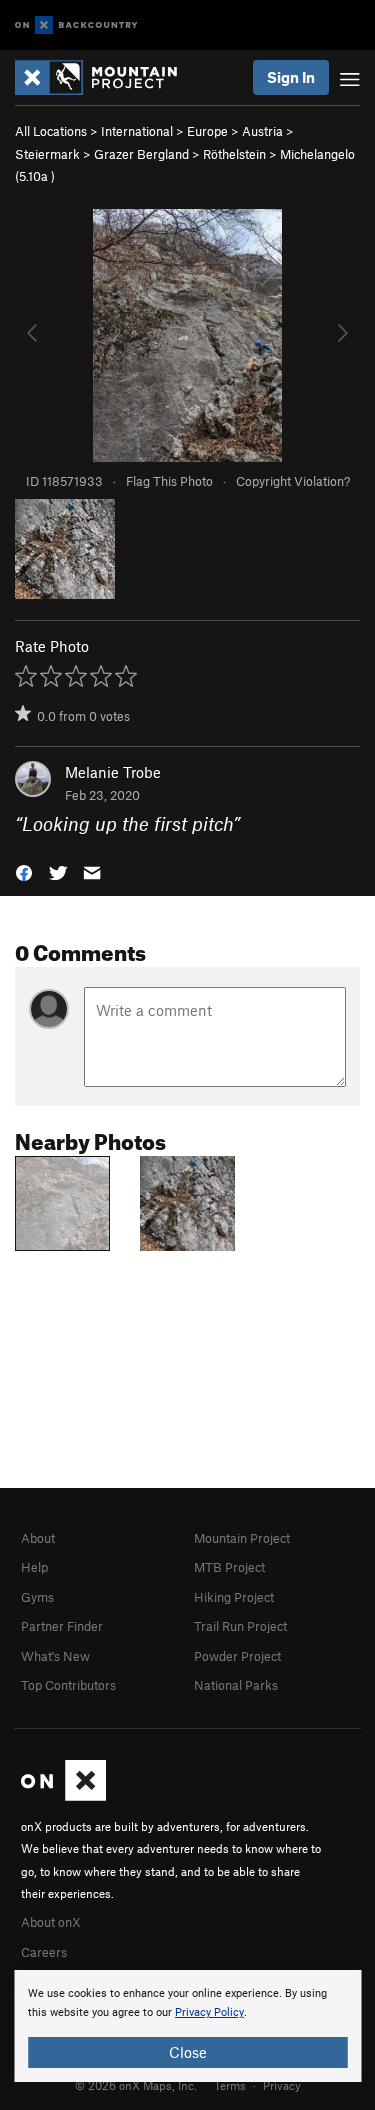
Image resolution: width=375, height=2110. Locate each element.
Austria (262, 131)
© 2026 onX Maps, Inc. (136, 2085)
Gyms (37, 1597)
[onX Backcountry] (76, 25)
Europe (207, 131)
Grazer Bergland (141, 154)
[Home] (106, 77)
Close (188, 2052)
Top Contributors (68, 1685)
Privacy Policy (209, 2012)
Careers (44, 1952)
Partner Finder (62, 1626)
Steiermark (47, 154)
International (137, 131)
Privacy (282, 2085)
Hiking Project (234, 1597)
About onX (51, 1922)
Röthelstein (234, 154)
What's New (55, 1656)
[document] (187, 2026)
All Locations (51, 131)
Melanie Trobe (113, 772)
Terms (230, 2085)
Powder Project (237, 1656)
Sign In (291, 77)
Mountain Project (242, 1538)
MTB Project (229, 1567)
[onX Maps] (63, 1796)
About (38, 1538)
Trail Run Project (240, 1626)
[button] (24, 870)
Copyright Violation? (293, 481)
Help (34, 1567)
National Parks (236, 1685)
